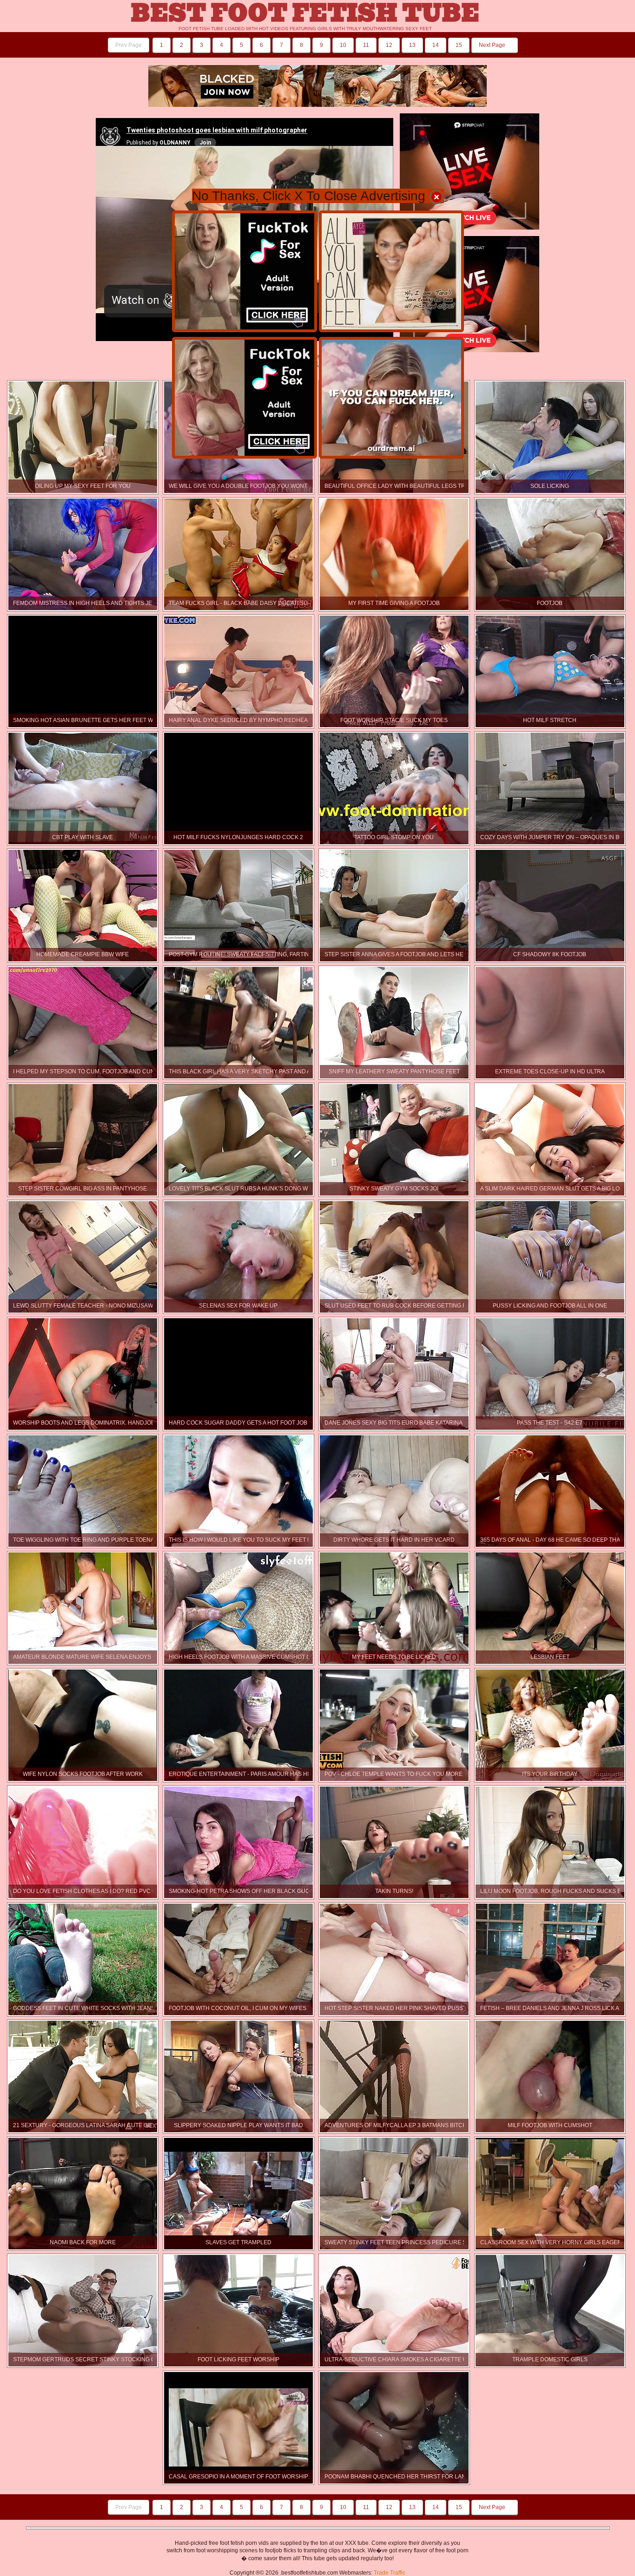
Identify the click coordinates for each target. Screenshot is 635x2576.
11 (366, 45)
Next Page (493, 45)
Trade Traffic (390, 2573)
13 (412, 45)
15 (459, 45)
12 (389, 45)
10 (343, 45)
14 (436, 45)
